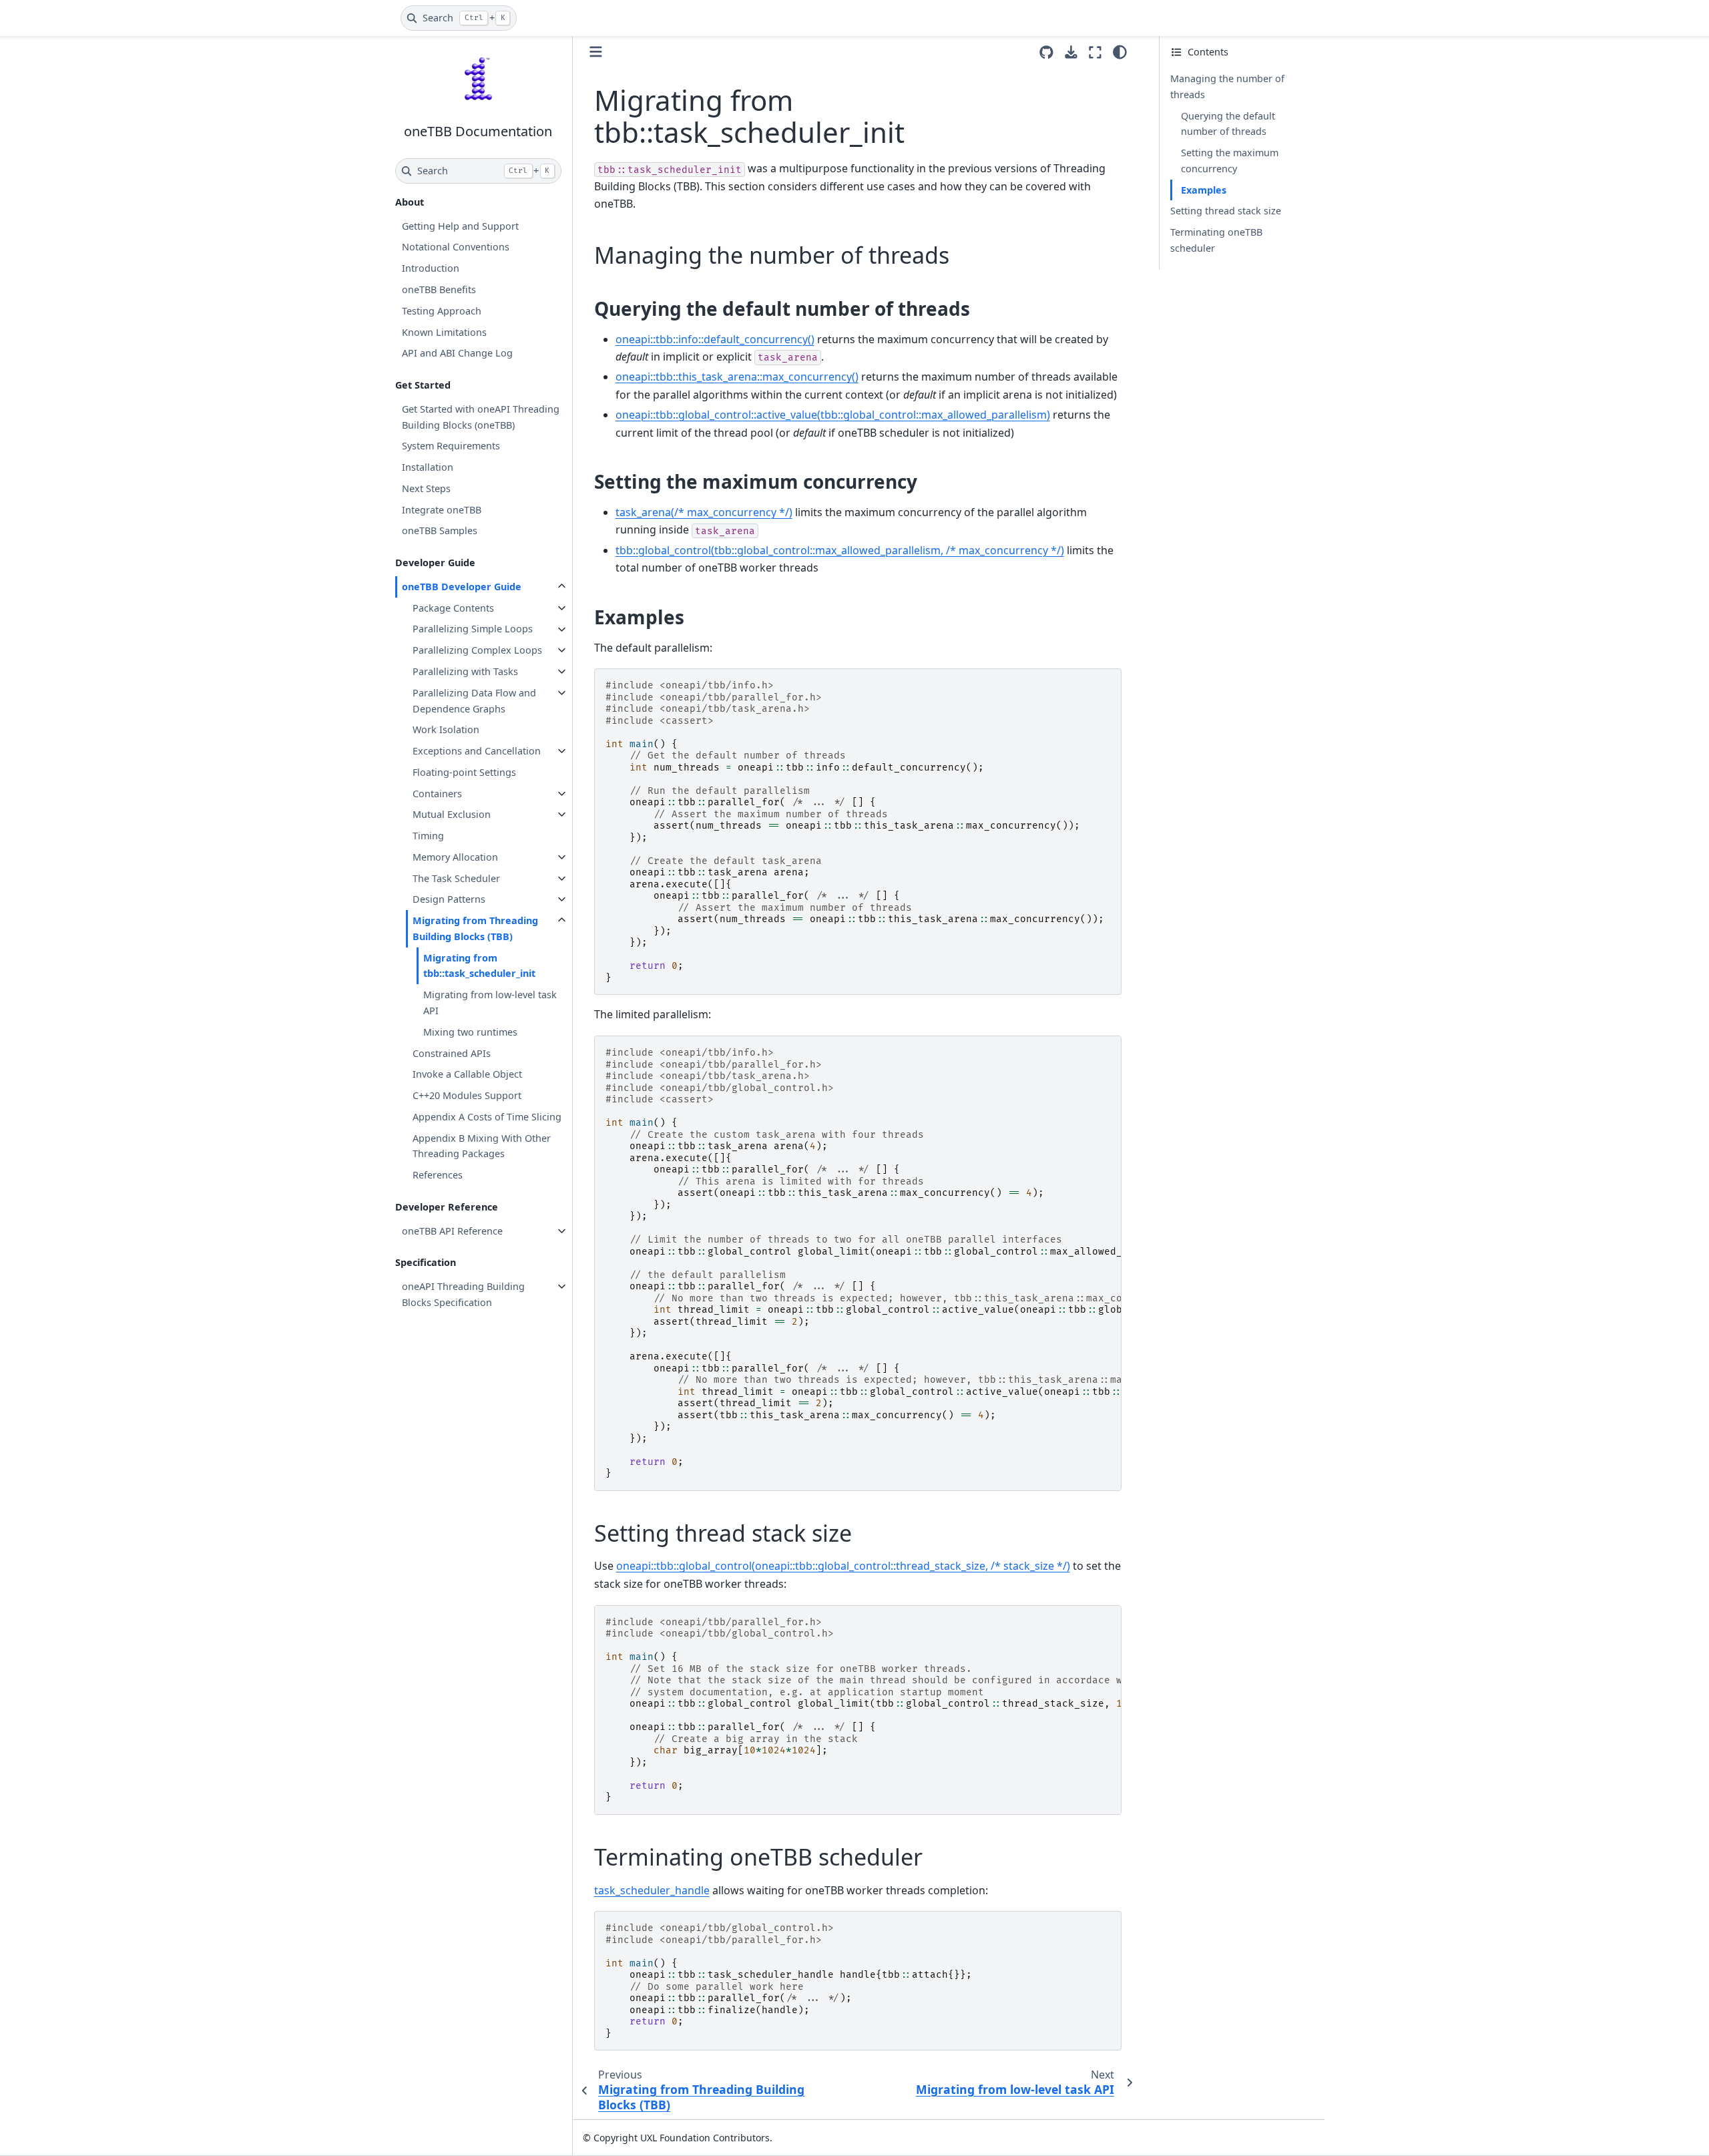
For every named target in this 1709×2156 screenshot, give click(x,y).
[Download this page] (1071, 52)
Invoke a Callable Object (467, 1074)
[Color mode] (1120, 52)
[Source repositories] (1046, 52)
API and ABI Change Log (457, 353)
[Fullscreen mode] (1095, 52)
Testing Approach (442, 311)
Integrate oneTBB (442, 510)
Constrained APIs (452, 1053)
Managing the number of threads (1227, 86)
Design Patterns (449, 899)
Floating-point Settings (464, 772)
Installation (428, 467)
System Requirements (451, 446)
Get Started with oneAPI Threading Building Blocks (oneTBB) (481, 417)
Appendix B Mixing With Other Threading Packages (482, 1146)
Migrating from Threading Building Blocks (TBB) (475, 928)
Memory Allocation (455, 857)
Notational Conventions (456, 247)
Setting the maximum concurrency (1230, 161)
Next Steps (426, 488)
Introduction (431, 268)
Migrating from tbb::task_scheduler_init (479, 966)
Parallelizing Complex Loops (477, 650)
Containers (437, 794)
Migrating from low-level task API (490, 1003)
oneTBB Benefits (439, 289)
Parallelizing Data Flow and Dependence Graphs (474, 701)
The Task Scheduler (456, 878)
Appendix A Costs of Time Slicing (487, 1117)
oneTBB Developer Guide (462, 587)
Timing (428, 836)
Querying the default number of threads (1228, 124)
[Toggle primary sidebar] (596, 52)
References (438, 1175)
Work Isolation (446, 729)
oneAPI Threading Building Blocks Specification (463, 1294)
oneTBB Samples (440, 530)
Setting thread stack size (1226, 211)
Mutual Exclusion (452, 814)
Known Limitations (444, 332)
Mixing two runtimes (470, 1032)
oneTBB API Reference (452, 1231)
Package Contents (453, 608)
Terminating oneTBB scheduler (1216, 240)
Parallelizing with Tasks (465, 671)
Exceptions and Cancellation (477, 751)
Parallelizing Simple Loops (473, 629)
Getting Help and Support (460, 226)
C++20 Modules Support (467, 1095)
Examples (1204, 190)
